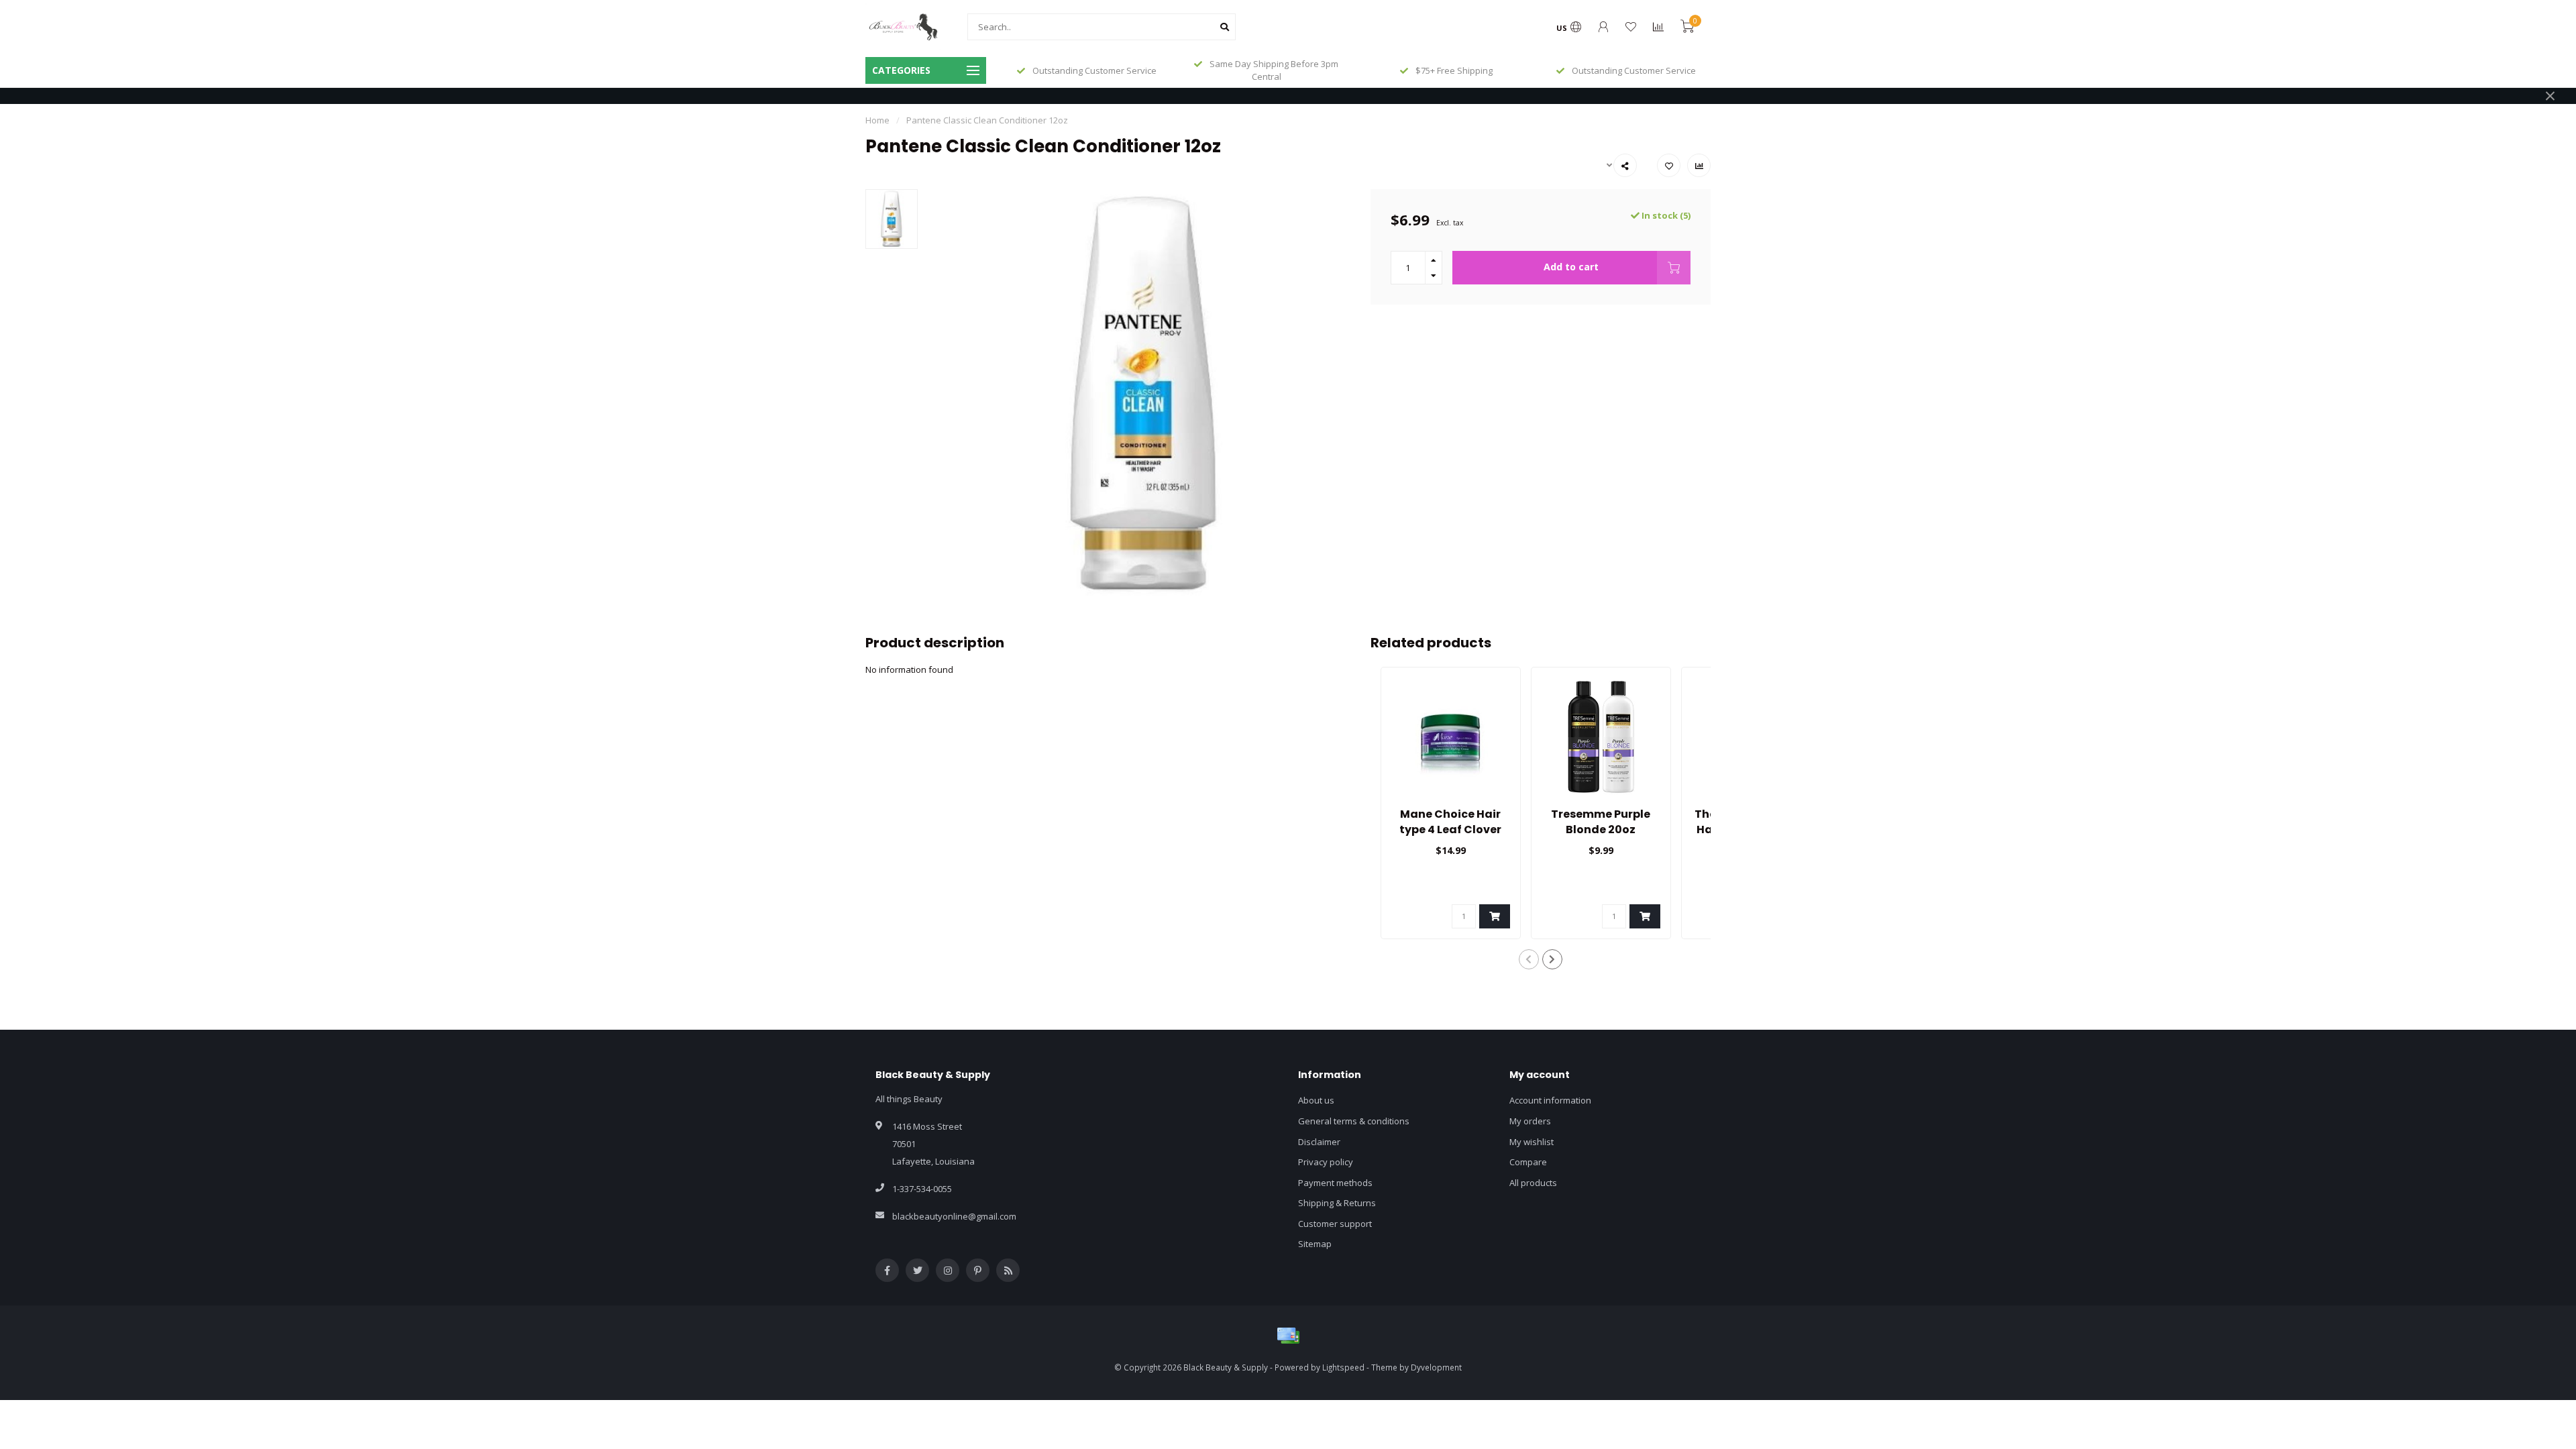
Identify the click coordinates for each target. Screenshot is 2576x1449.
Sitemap (1315, 1244)
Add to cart (1571, 267)
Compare (1528, 1162)
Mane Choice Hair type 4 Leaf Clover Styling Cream (1450, 829)
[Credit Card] (1288, 1336)
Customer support (1335, 1224)
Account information (1550, 1100)
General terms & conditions (1354, 1121)
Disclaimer (1319, 1142)
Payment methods (1335, 1183)
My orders (1530, 1121)
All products (1533, 1183)
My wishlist (1532, 1142)
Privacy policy (1326, 1162)
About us (1316, 1100)
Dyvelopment (1436, 1367)
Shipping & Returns (1337, 1203)
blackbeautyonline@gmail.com (954, 1216)
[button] (1529, 959)
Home (877, 120)
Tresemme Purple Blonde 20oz (1601, 822)
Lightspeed (1343, 1367)
